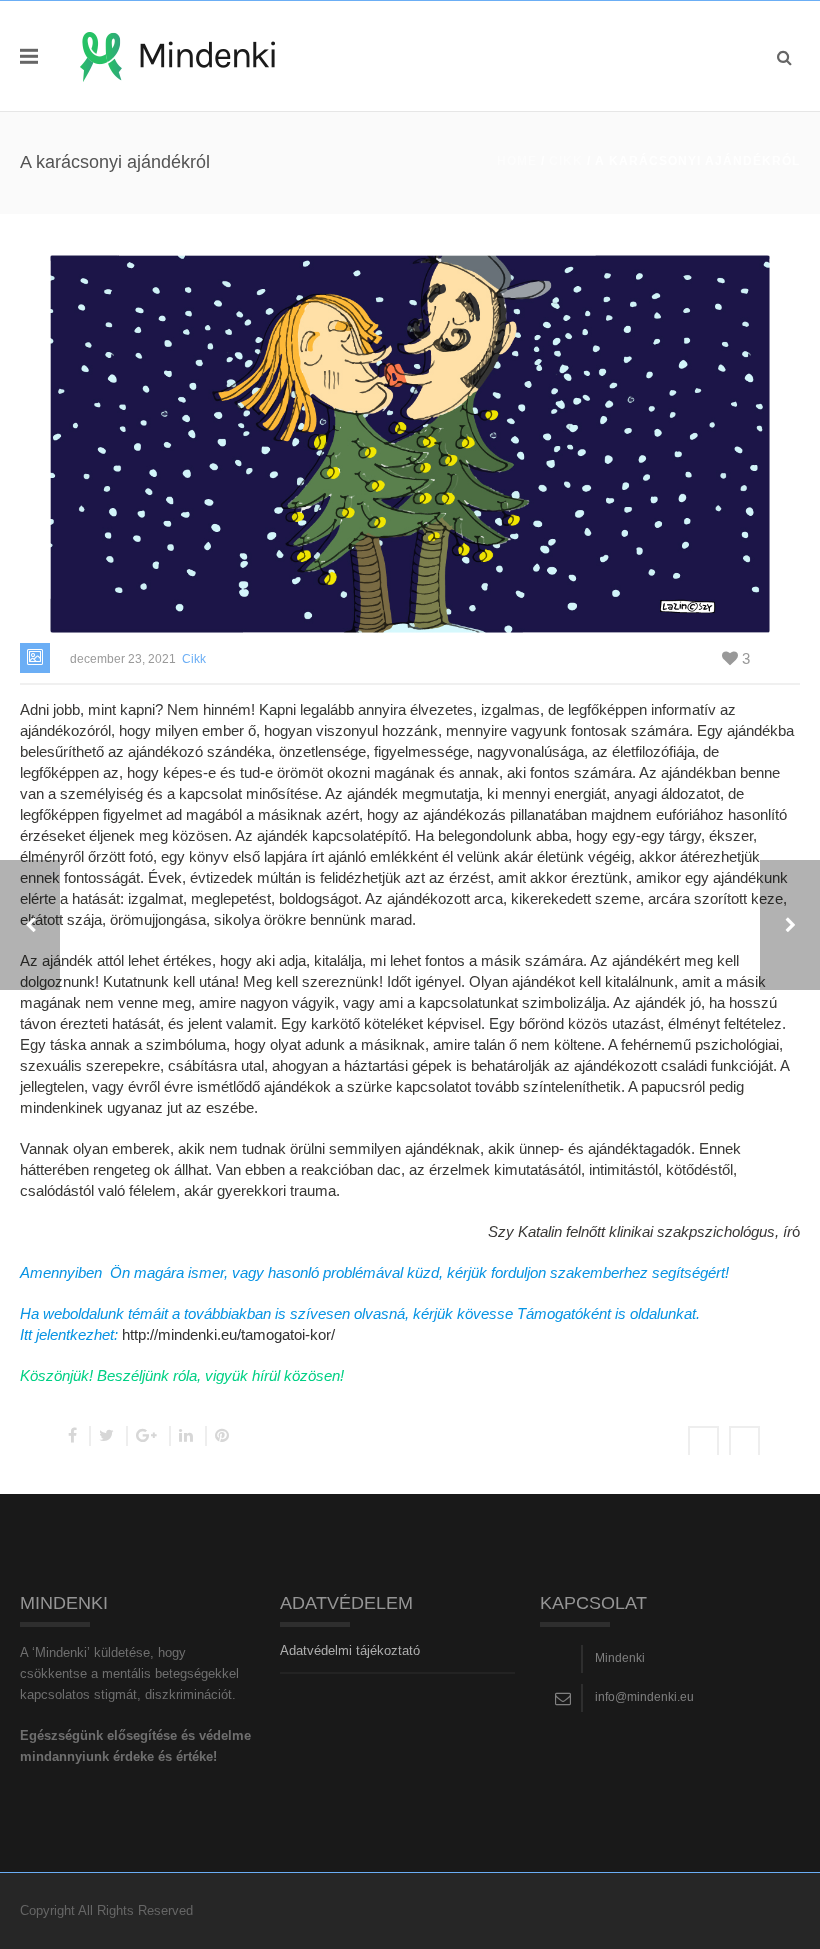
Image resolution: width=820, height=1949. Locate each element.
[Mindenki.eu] (177, 55)
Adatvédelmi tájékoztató (350, 1650)
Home (517, 161)
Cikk (566, 161)
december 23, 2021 (123, 659)
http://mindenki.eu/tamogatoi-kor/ (228, 1334)
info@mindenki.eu (644, 1697)
